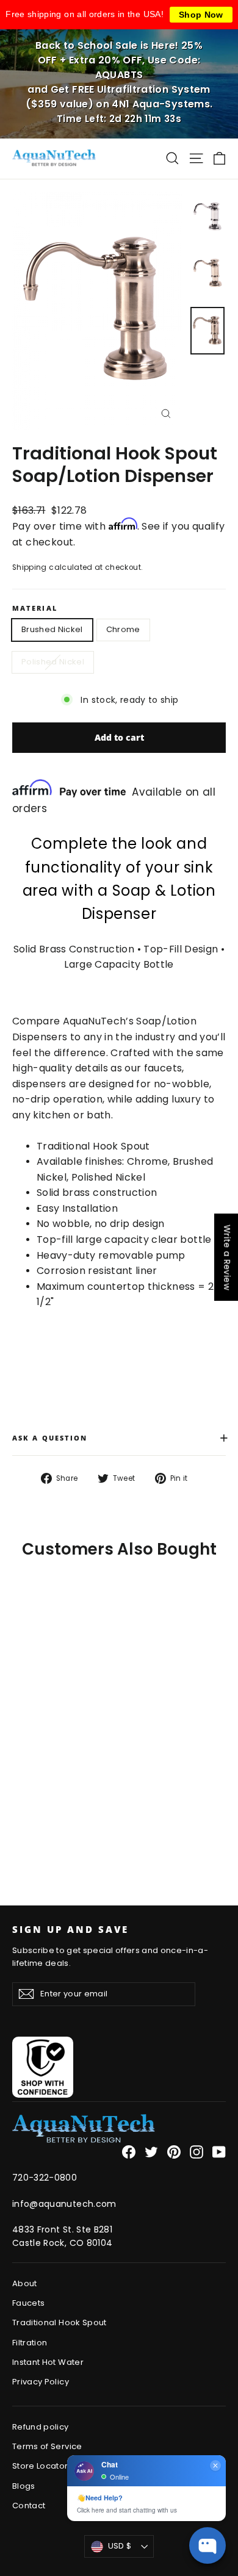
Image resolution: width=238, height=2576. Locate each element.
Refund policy (41, 2427)
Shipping (30, 567)
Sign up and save (70, 1929)
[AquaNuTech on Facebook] (129, 2152)
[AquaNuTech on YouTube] (219, 2152)
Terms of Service (47, 2446)
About (25, 2283)
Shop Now (201, 15)
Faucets (28, 2303)
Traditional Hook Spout (60, 2322)
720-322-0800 (45, 2178)
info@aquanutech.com (64, 2204)
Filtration (30, 2343)
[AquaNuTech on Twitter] (151, 2152)
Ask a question (119, 1437)
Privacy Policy (41, 2382)
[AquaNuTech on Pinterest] (174, 2152)
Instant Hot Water (48, 2362)
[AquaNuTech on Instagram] (197, 2152)
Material (35, 609)
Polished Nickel (53, 662)
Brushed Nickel (52, 629)
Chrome (123, 629)
